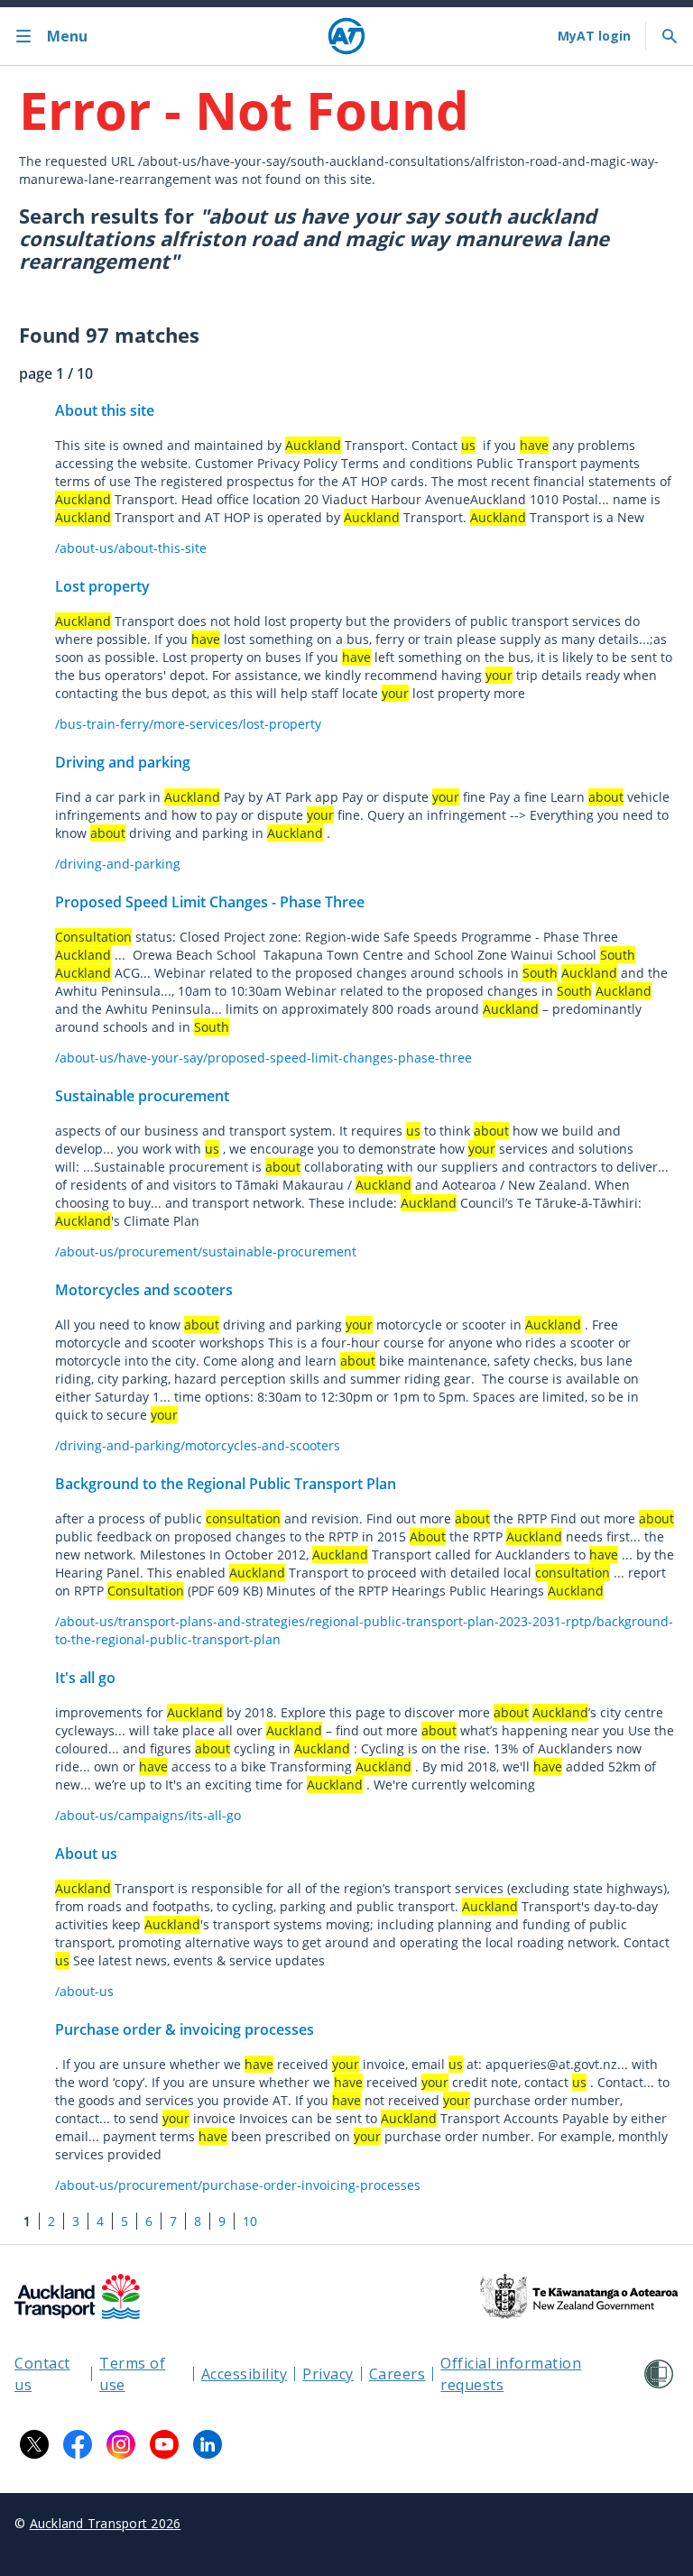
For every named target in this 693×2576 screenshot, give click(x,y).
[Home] (346, 36)
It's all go (85, 1678)
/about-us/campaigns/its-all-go (148, 1815)
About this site (105, 410)
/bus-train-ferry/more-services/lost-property (188, 724)
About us (86, 1854)
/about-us (84, 1991)
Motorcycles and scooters (144, 1290)
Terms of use (132, 2374)
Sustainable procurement (142, 1096)
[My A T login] (594, 36)
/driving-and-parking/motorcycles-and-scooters (198, 1445)
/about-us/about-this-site (131, 548)
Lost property (102, 586)
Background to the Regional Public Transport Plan (226, 1484)
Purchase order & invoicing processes (185, 2029)
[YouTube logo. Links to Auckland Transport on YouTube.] (164, 2444)
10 (250, 2221)
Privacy (328, 2374)
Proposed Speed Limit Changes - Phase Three (210, 902)
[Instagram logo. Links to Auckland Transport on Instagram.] (121, 2444)
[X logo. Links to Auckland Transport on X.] (34, 2444)
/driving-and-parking (118, 864)
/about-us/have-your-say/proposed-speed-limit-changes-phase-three (263, 1058)
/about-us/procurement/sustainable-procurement (206, 1251)
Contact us (42, 2374)
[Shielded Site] (659, 2374)
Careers (397, 2374)
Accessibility (245, 2374)
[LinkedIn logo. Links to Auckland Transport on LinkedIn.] (208, 2444)
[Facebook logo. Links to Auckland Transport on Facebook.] (78, 2444)
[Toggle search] (670, 36)
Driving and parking (123, 762)
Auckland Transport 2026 (106, 2523)
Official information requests (511, 2374)
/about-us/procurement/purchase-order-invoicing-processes (238, 2185)
